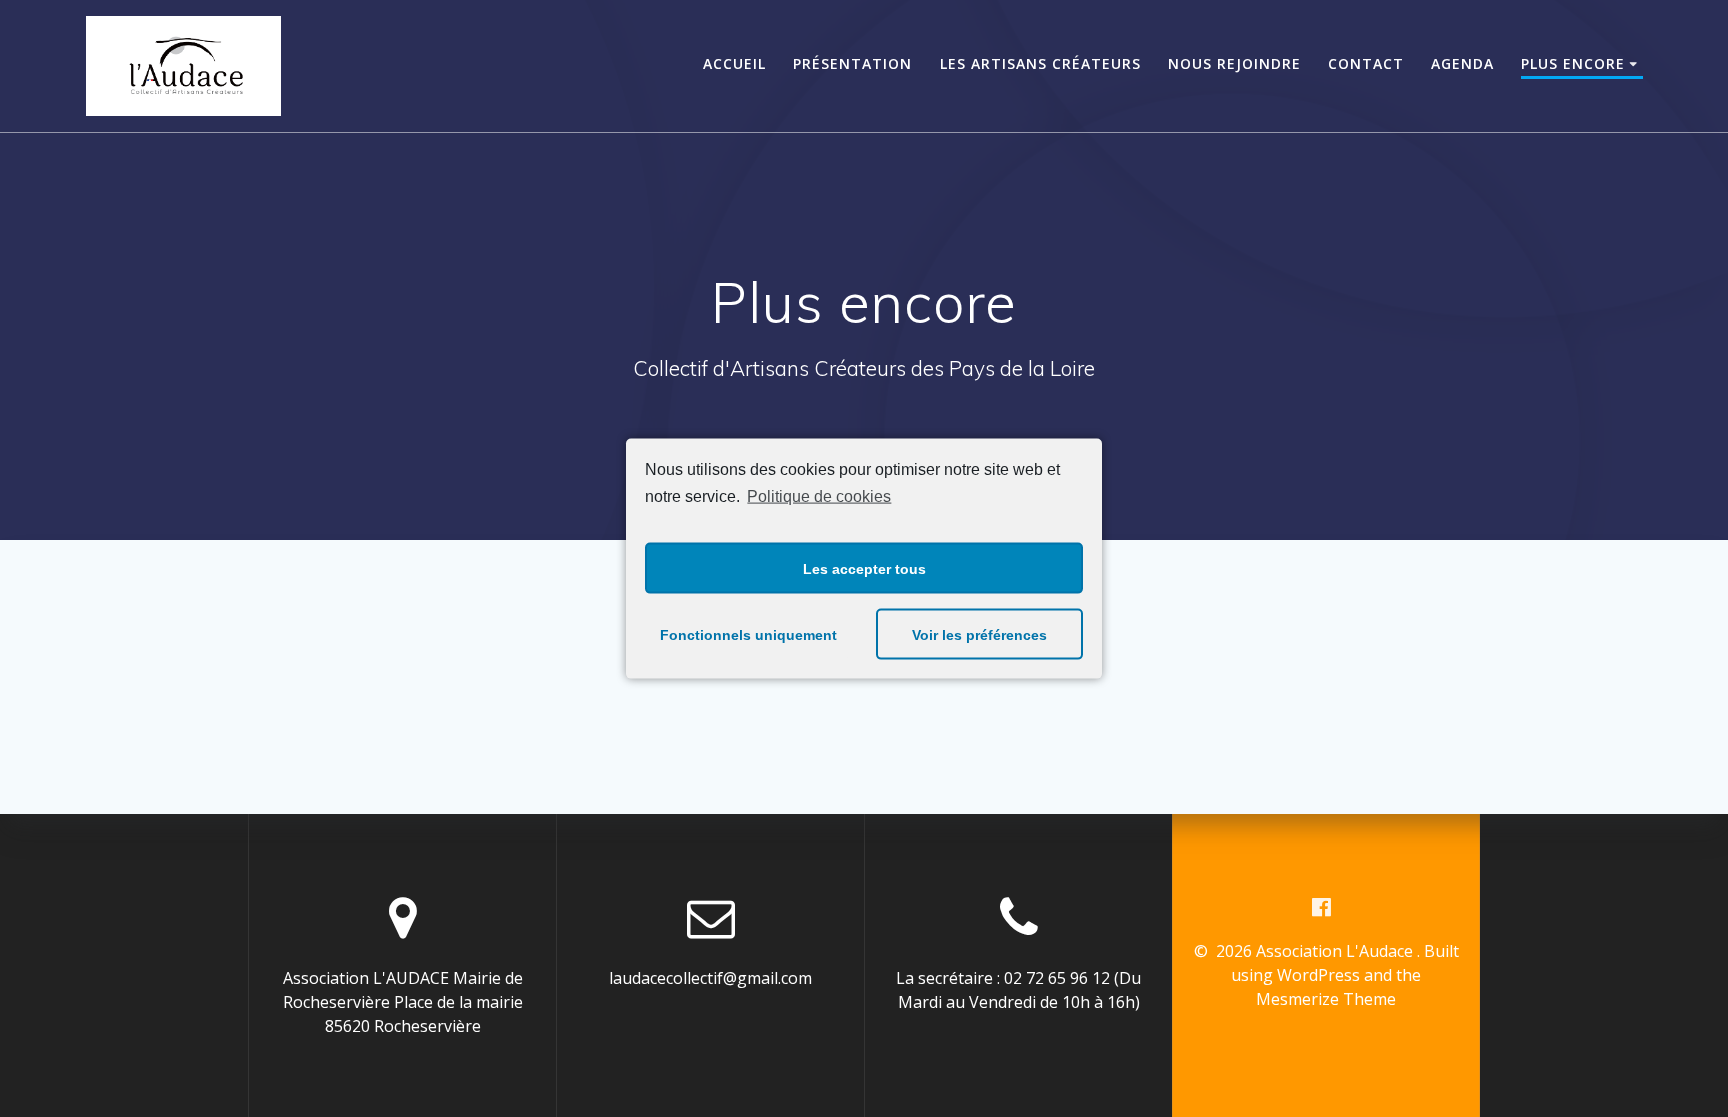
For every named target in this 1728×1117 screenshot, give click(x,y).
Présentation (852, 63)
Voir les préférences (979, 634)
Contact (1366, 63)
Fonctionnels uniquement (748, 634)
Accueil (734, 63)
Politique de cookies (819, 495)
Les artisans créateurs (1040, 63)
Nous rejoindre (1234, 63)
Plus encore (1573, 63)
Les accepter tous (864, 568)
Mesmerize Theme (1326, 999)
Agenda (1462, 63)
